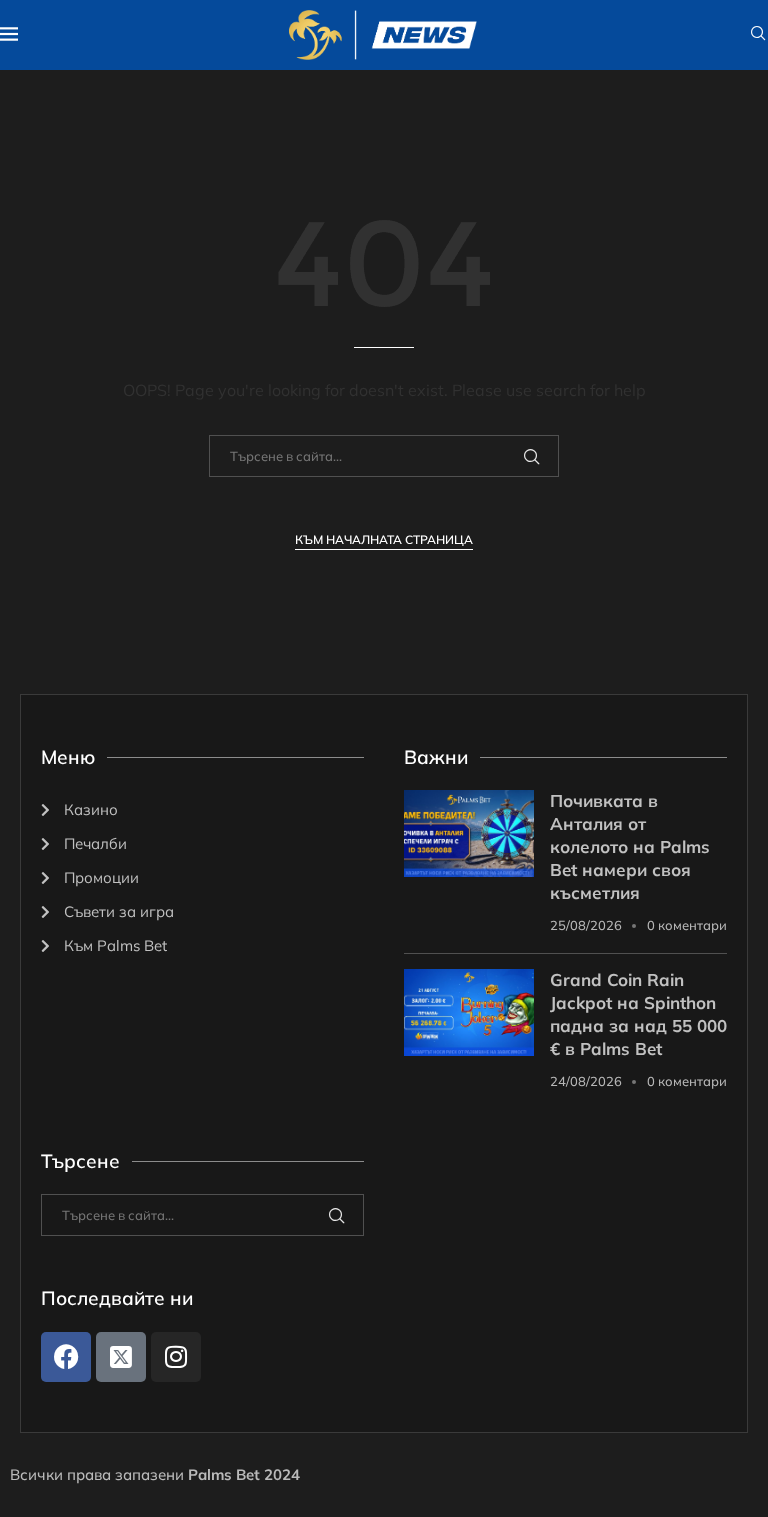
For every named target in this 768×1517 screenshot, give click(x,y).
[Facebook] (66, 1357)
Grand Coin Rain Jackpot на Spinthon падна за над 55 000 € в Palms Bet (638, 1014)
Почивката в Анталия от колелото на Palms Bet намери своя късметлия (630, 846)
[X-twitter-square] (121, 1357)
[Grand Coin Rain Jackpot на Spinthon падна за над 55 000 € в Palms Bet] (469, 1012)
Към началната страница (384, 539)
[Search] (758, 35)
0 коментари (687, 925)
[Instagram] (176, 1357)
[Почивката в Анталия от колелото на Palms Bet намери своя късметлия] (469, 833)
